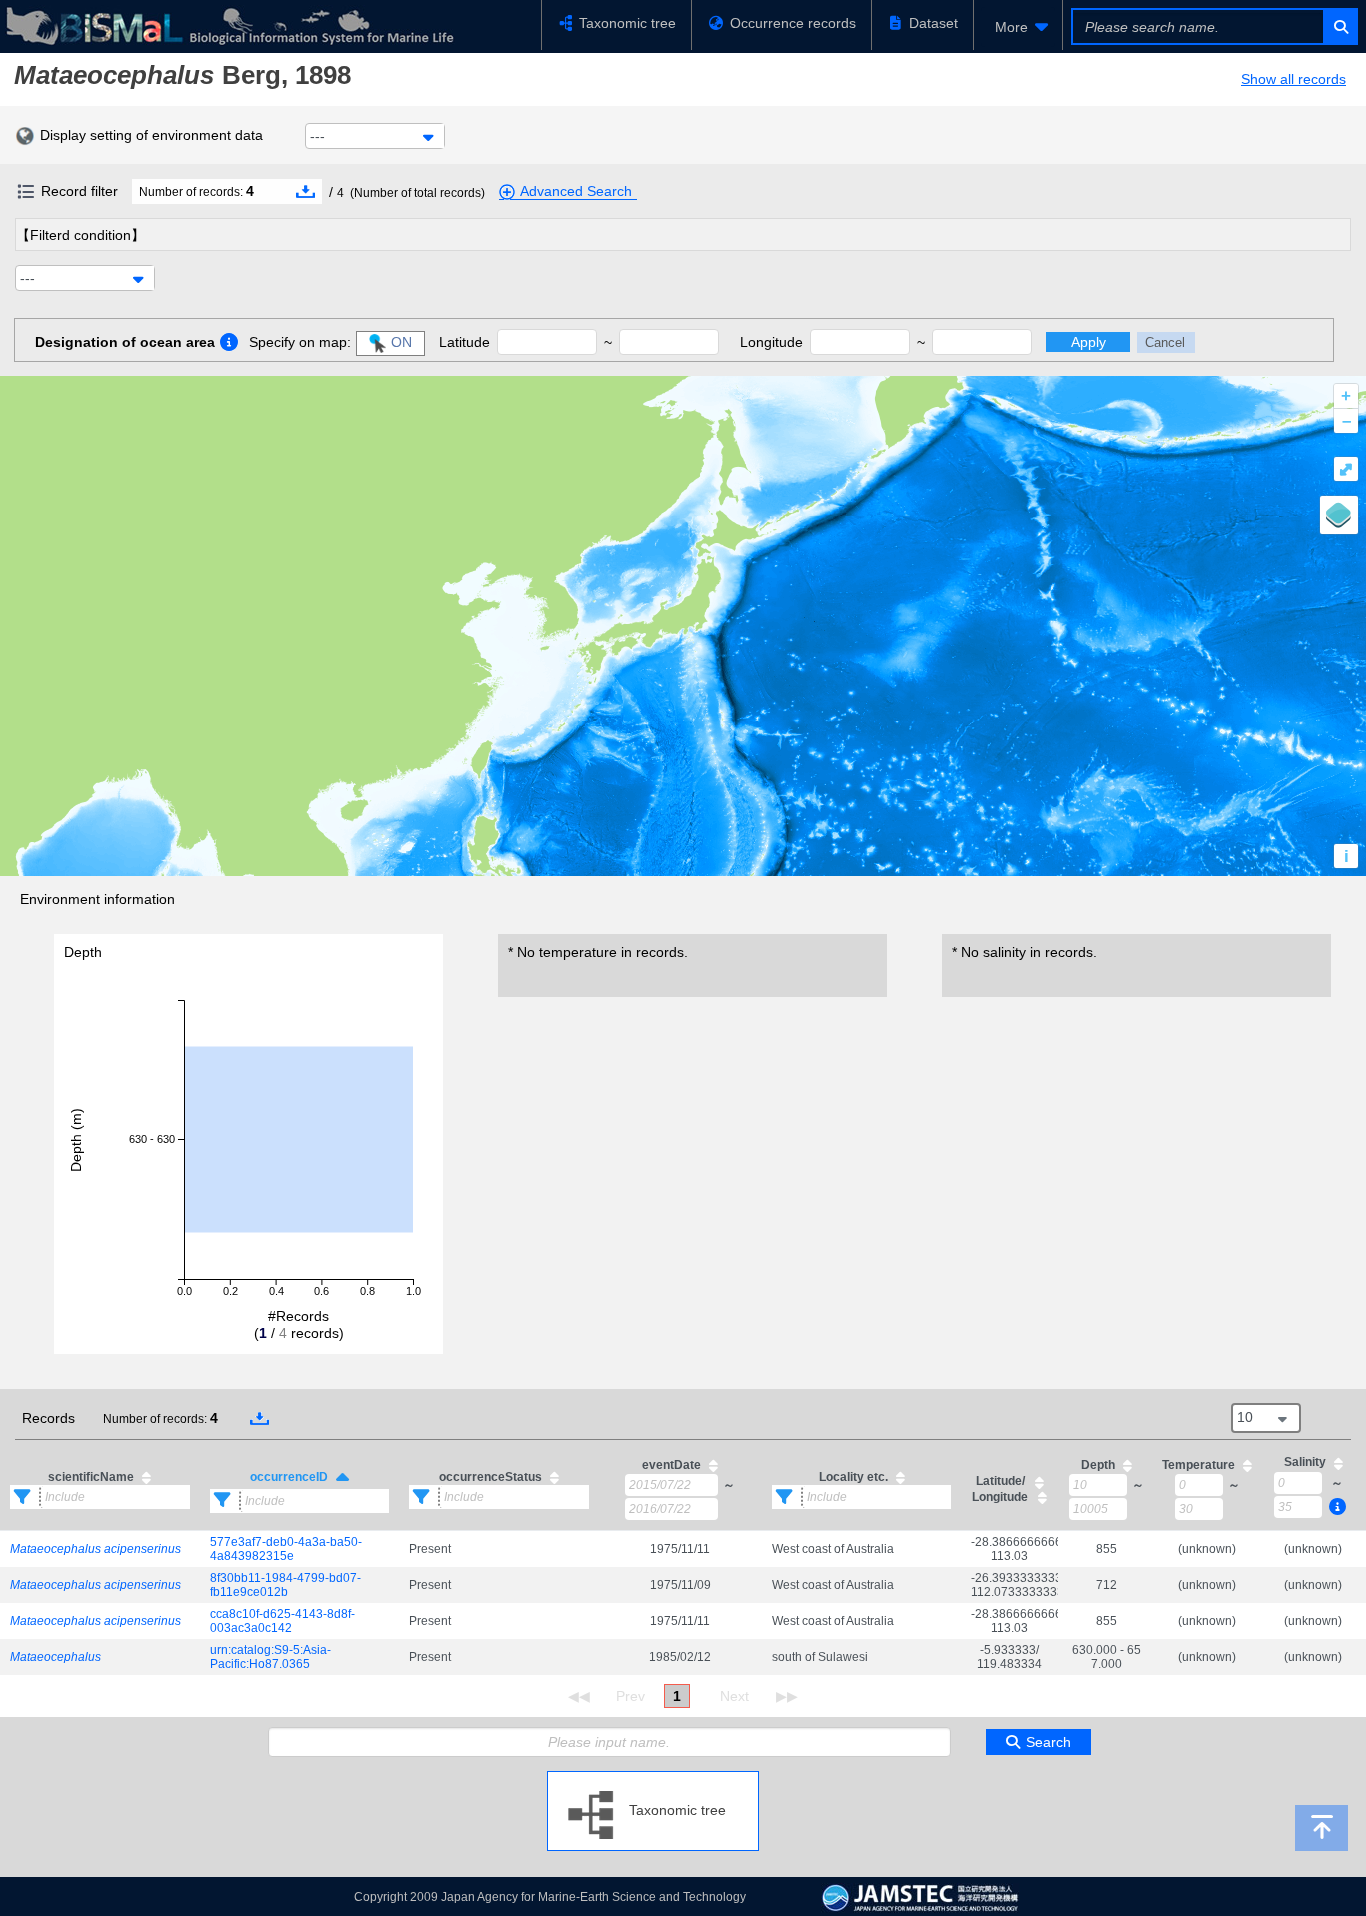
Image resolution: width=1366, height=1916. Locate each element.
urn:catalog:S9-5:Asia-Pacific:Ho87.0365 (270, 1657)
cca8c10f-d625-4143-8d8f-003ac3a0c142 (282, 1621)
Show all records (1293, 79)
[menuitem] (1018, 27)
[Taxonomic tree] (653, 1779)
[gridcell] (100, 1548)
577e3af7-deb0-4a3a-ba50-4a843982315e (286, 1549)
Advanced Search (576, 191)
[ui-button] (1339, 26)
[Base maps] (1339, 515)
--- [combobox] (317, 136)
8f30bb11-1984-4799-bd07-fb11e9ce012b (285, 1585)
